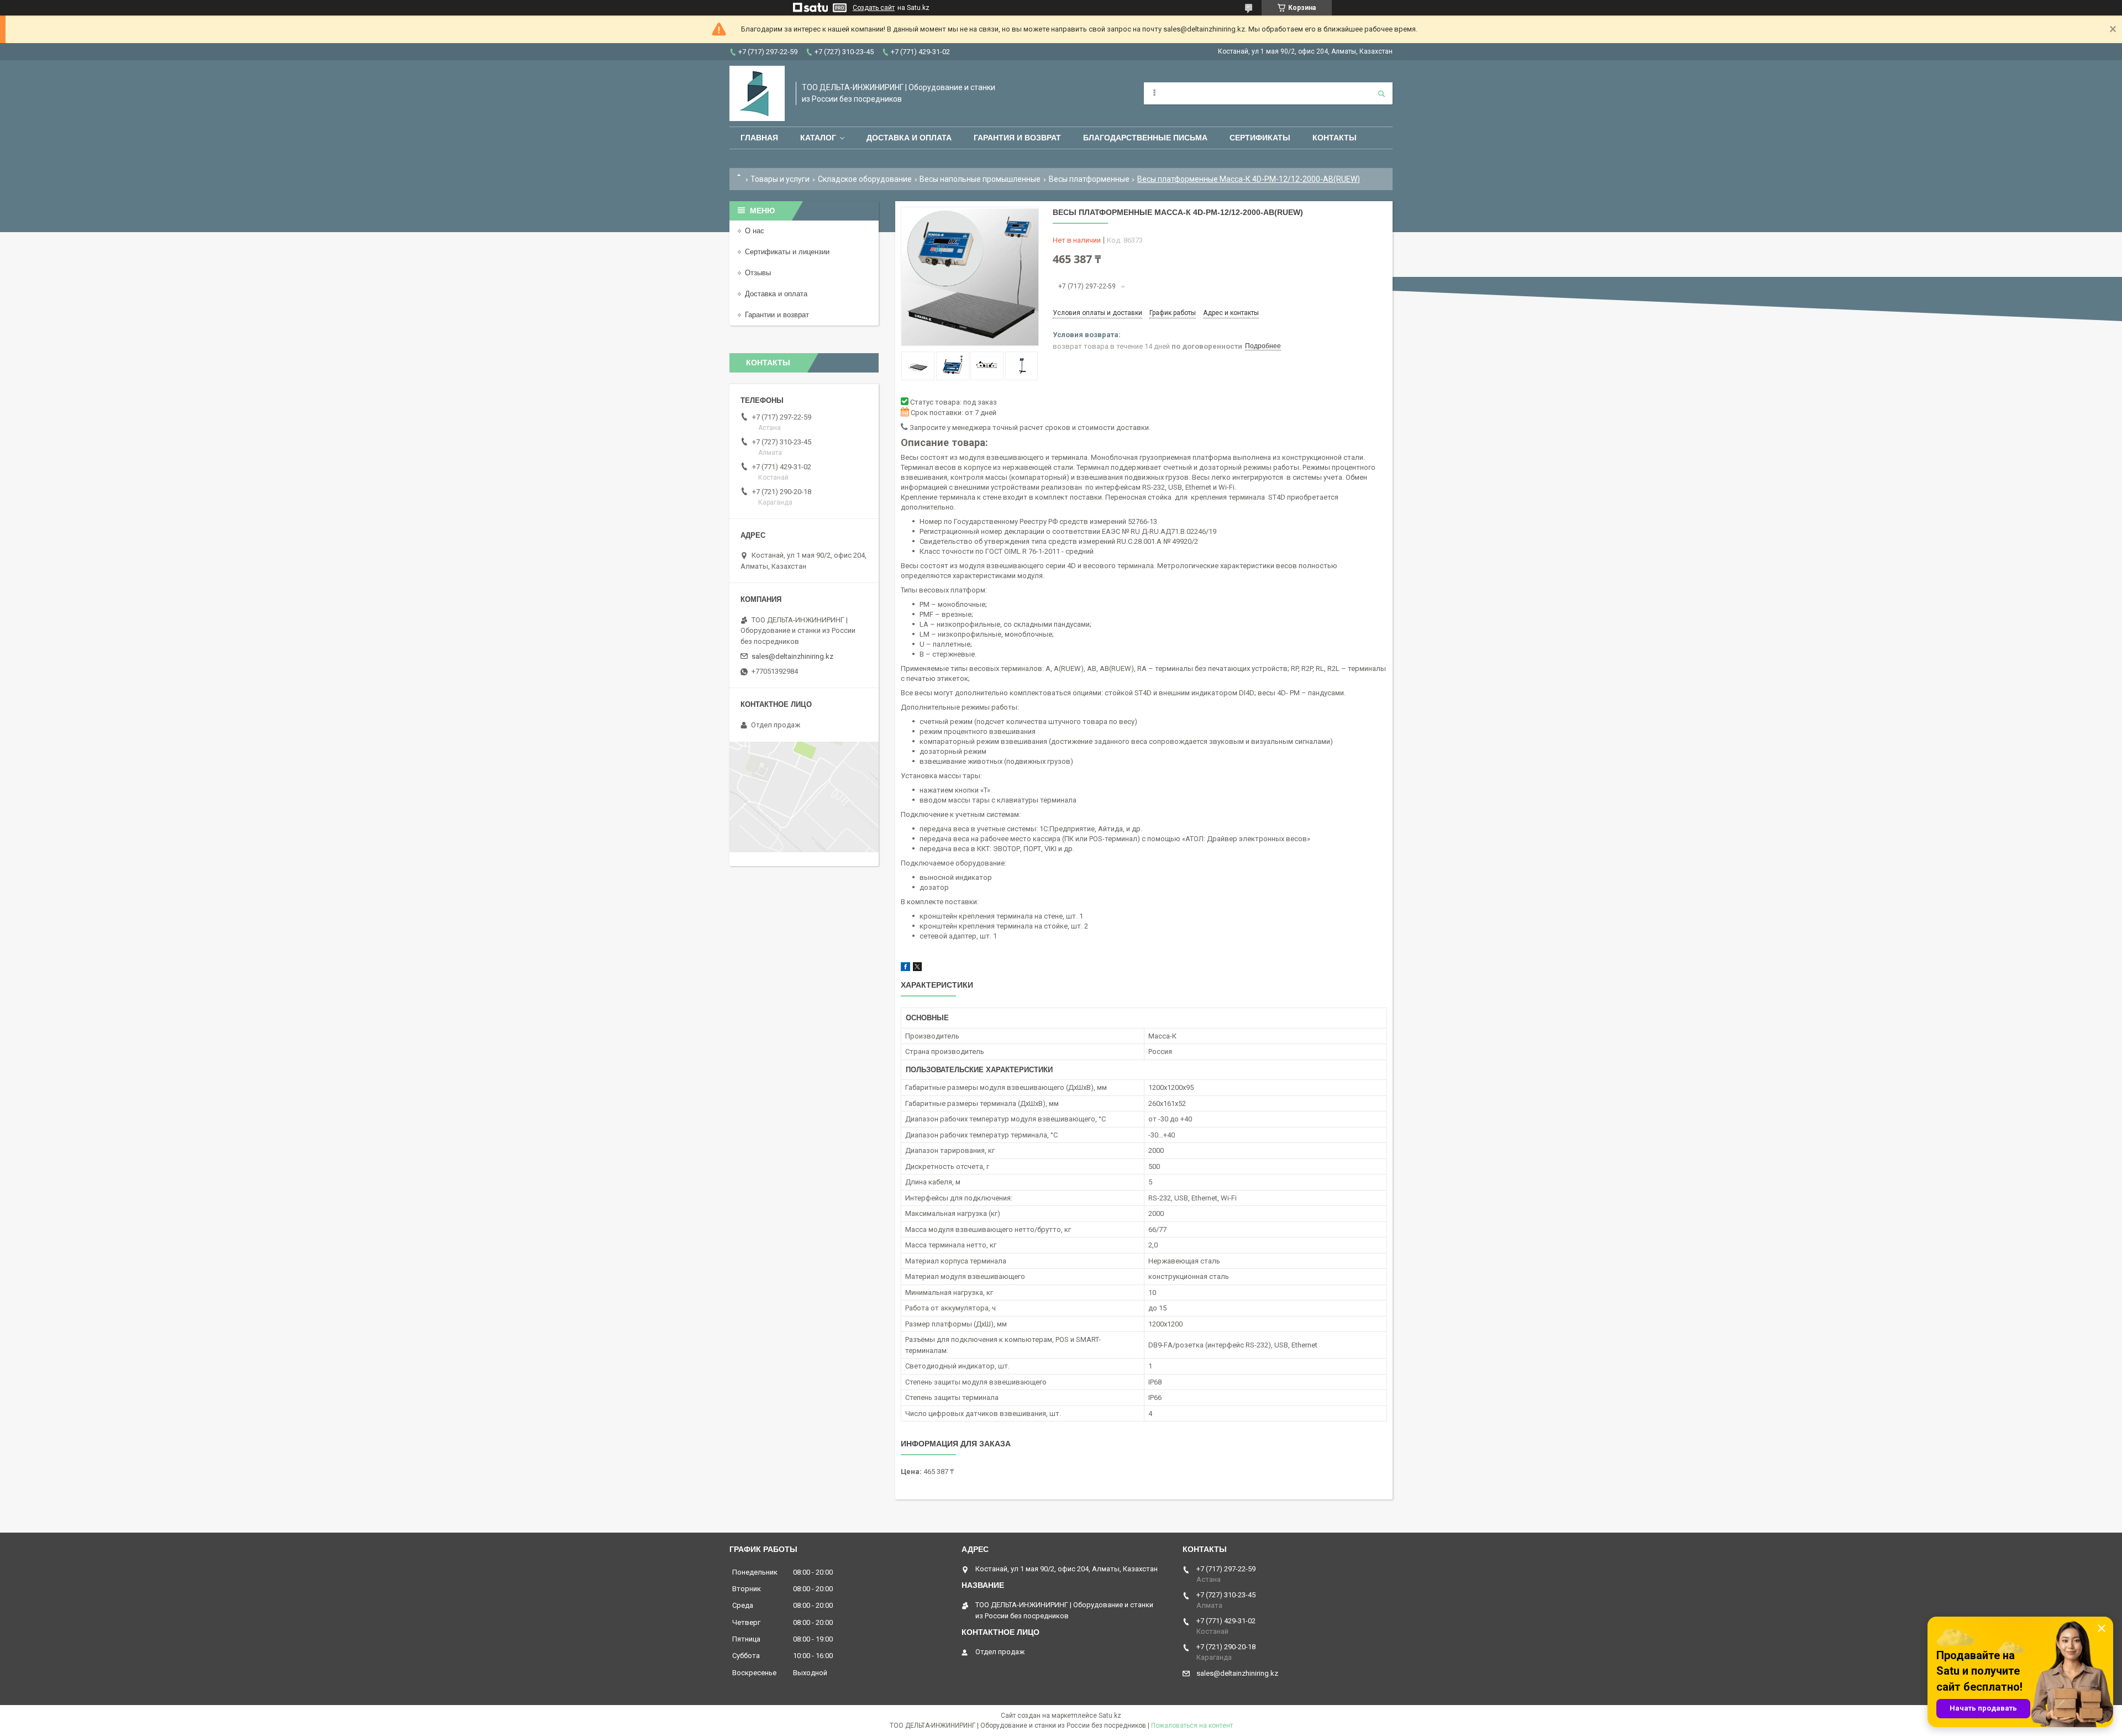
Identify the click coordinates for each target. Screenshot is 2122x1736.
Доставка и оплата (909, 138)
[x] (917, 969)
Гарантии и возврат (777, 315)
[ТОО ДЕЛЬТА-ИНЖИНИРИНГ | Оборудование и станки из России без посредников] (757, 93)
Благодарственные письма (1145, 138)
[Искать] (1382, 93)
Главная (759, 138)
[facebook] (905, 969)
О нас (755, 231)
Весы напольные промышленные (980, 179)
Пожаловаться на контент (1192, 1725)
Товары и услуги (780, 179)
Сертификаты (1260, 138)
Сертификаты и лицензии (787, 252)
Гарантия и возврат (1017, 138)
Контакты (1335, 138)
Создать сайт (874, 8)
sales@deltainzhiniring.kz (792, 656)
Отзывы (758, 273)
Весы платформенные (1089, 179)
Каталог (818, 138)
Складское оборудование (865, 179)
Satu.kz (1110, 1716)
